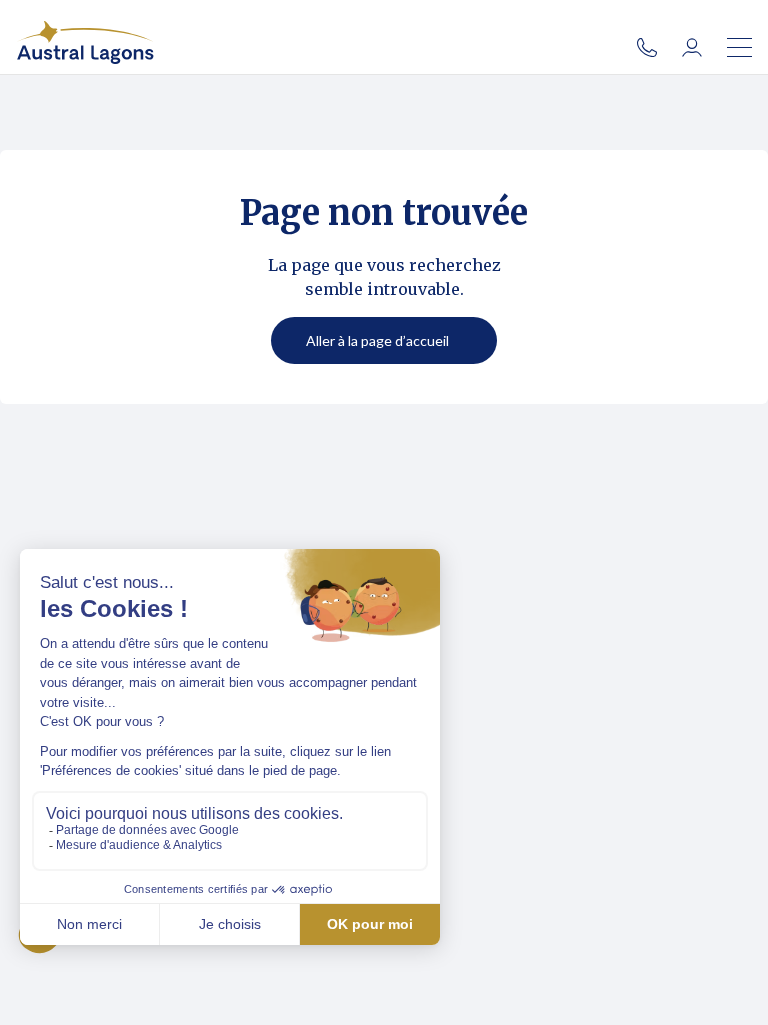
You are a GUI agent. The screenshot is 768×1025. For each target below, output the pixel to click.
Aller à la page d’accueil (377, 340)
